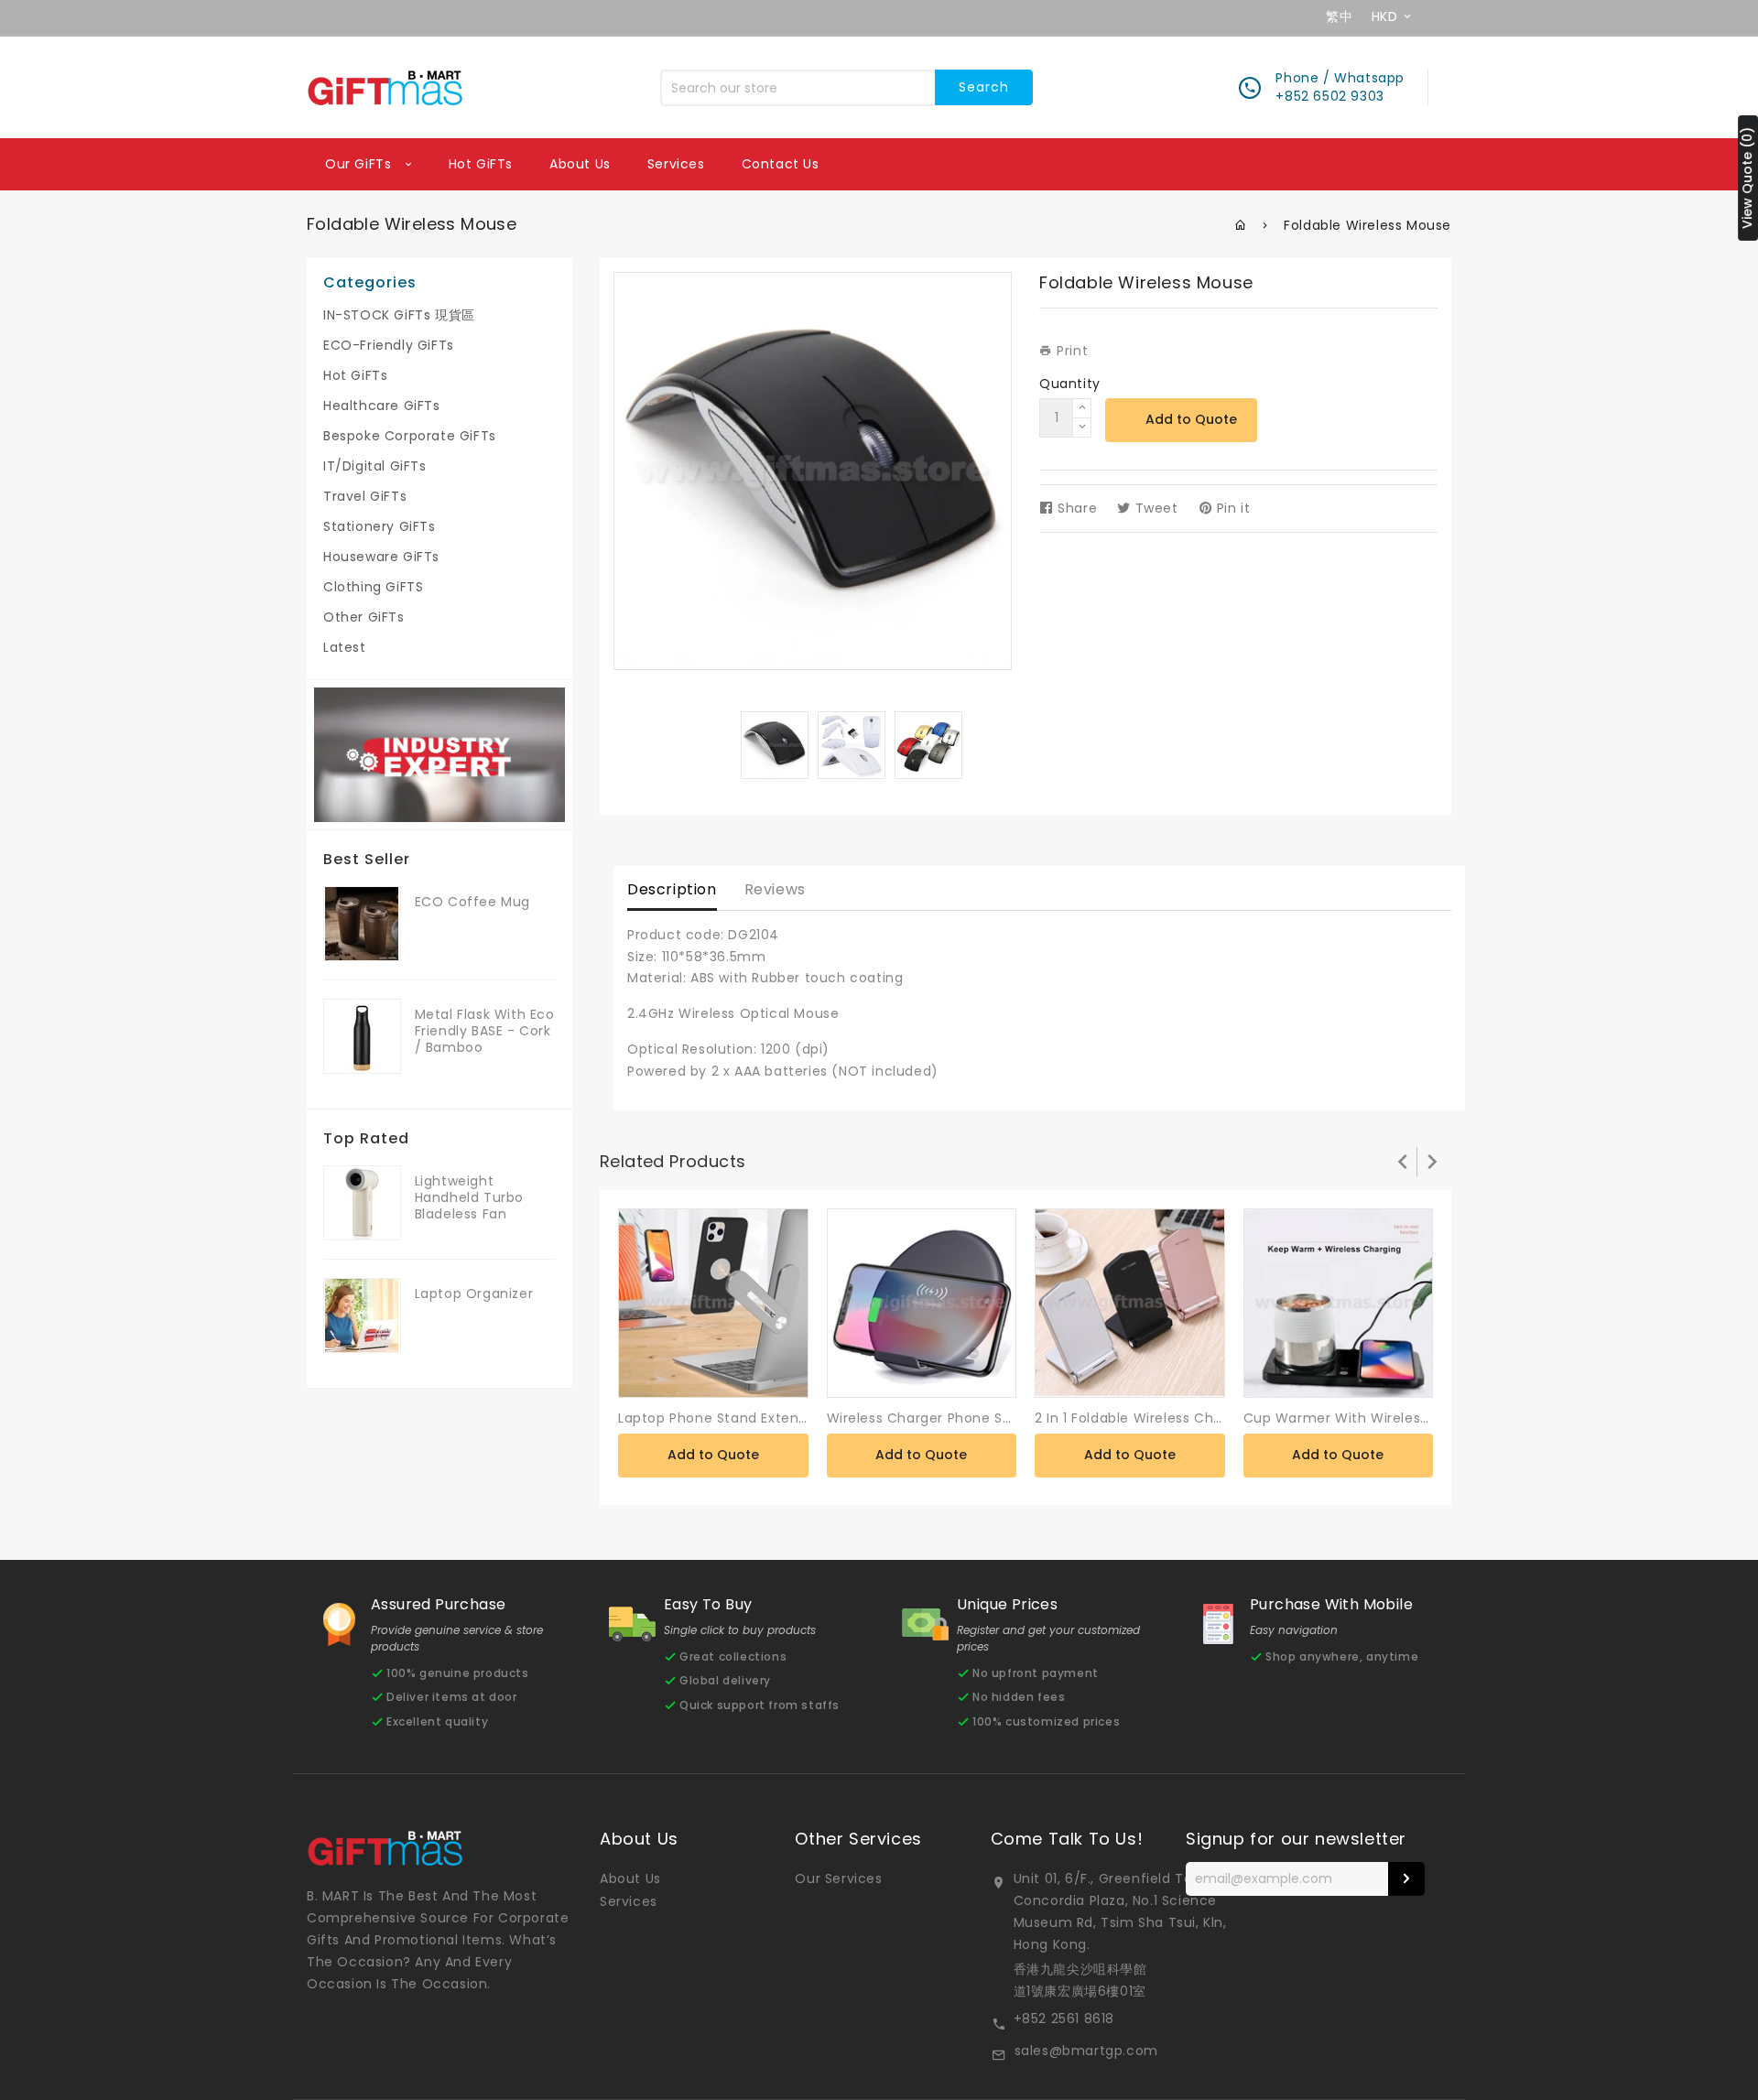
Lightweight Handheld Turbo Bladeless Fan (469, 1197)
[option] (775, 745)
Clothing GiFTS (373, 587)
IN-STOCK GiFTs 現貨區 (399, 315)
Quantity (1070, 384)
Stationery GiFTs (380, 526)
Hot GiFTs (481, 164)
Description (672, 889)
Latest (345, 647)
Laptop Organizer (474, 1294)
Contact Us (781, 164)
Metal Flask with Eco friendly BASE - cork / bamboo (485, 1031)
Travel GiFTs (365, 496)
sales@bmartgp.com (1086, 2051)
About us (580, 164)
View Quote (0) (1747, 178)
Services (676, 164)
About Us (630, 1878)
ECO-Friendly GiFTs (389, 345)
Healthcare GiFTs (382, 406)
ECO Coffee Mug (472, 902)
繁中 (1339, 16)
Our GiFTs (360, 164)
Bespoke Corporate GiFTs (410, 436)
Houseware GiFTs (381, 557)
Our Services (838, 1878)
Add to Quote (1191, 419)
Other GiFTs (364, 617)
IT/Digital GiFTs (375, 466)
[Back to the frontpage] (1241, 225)
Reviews (775, 889)
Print (1070, 351)
